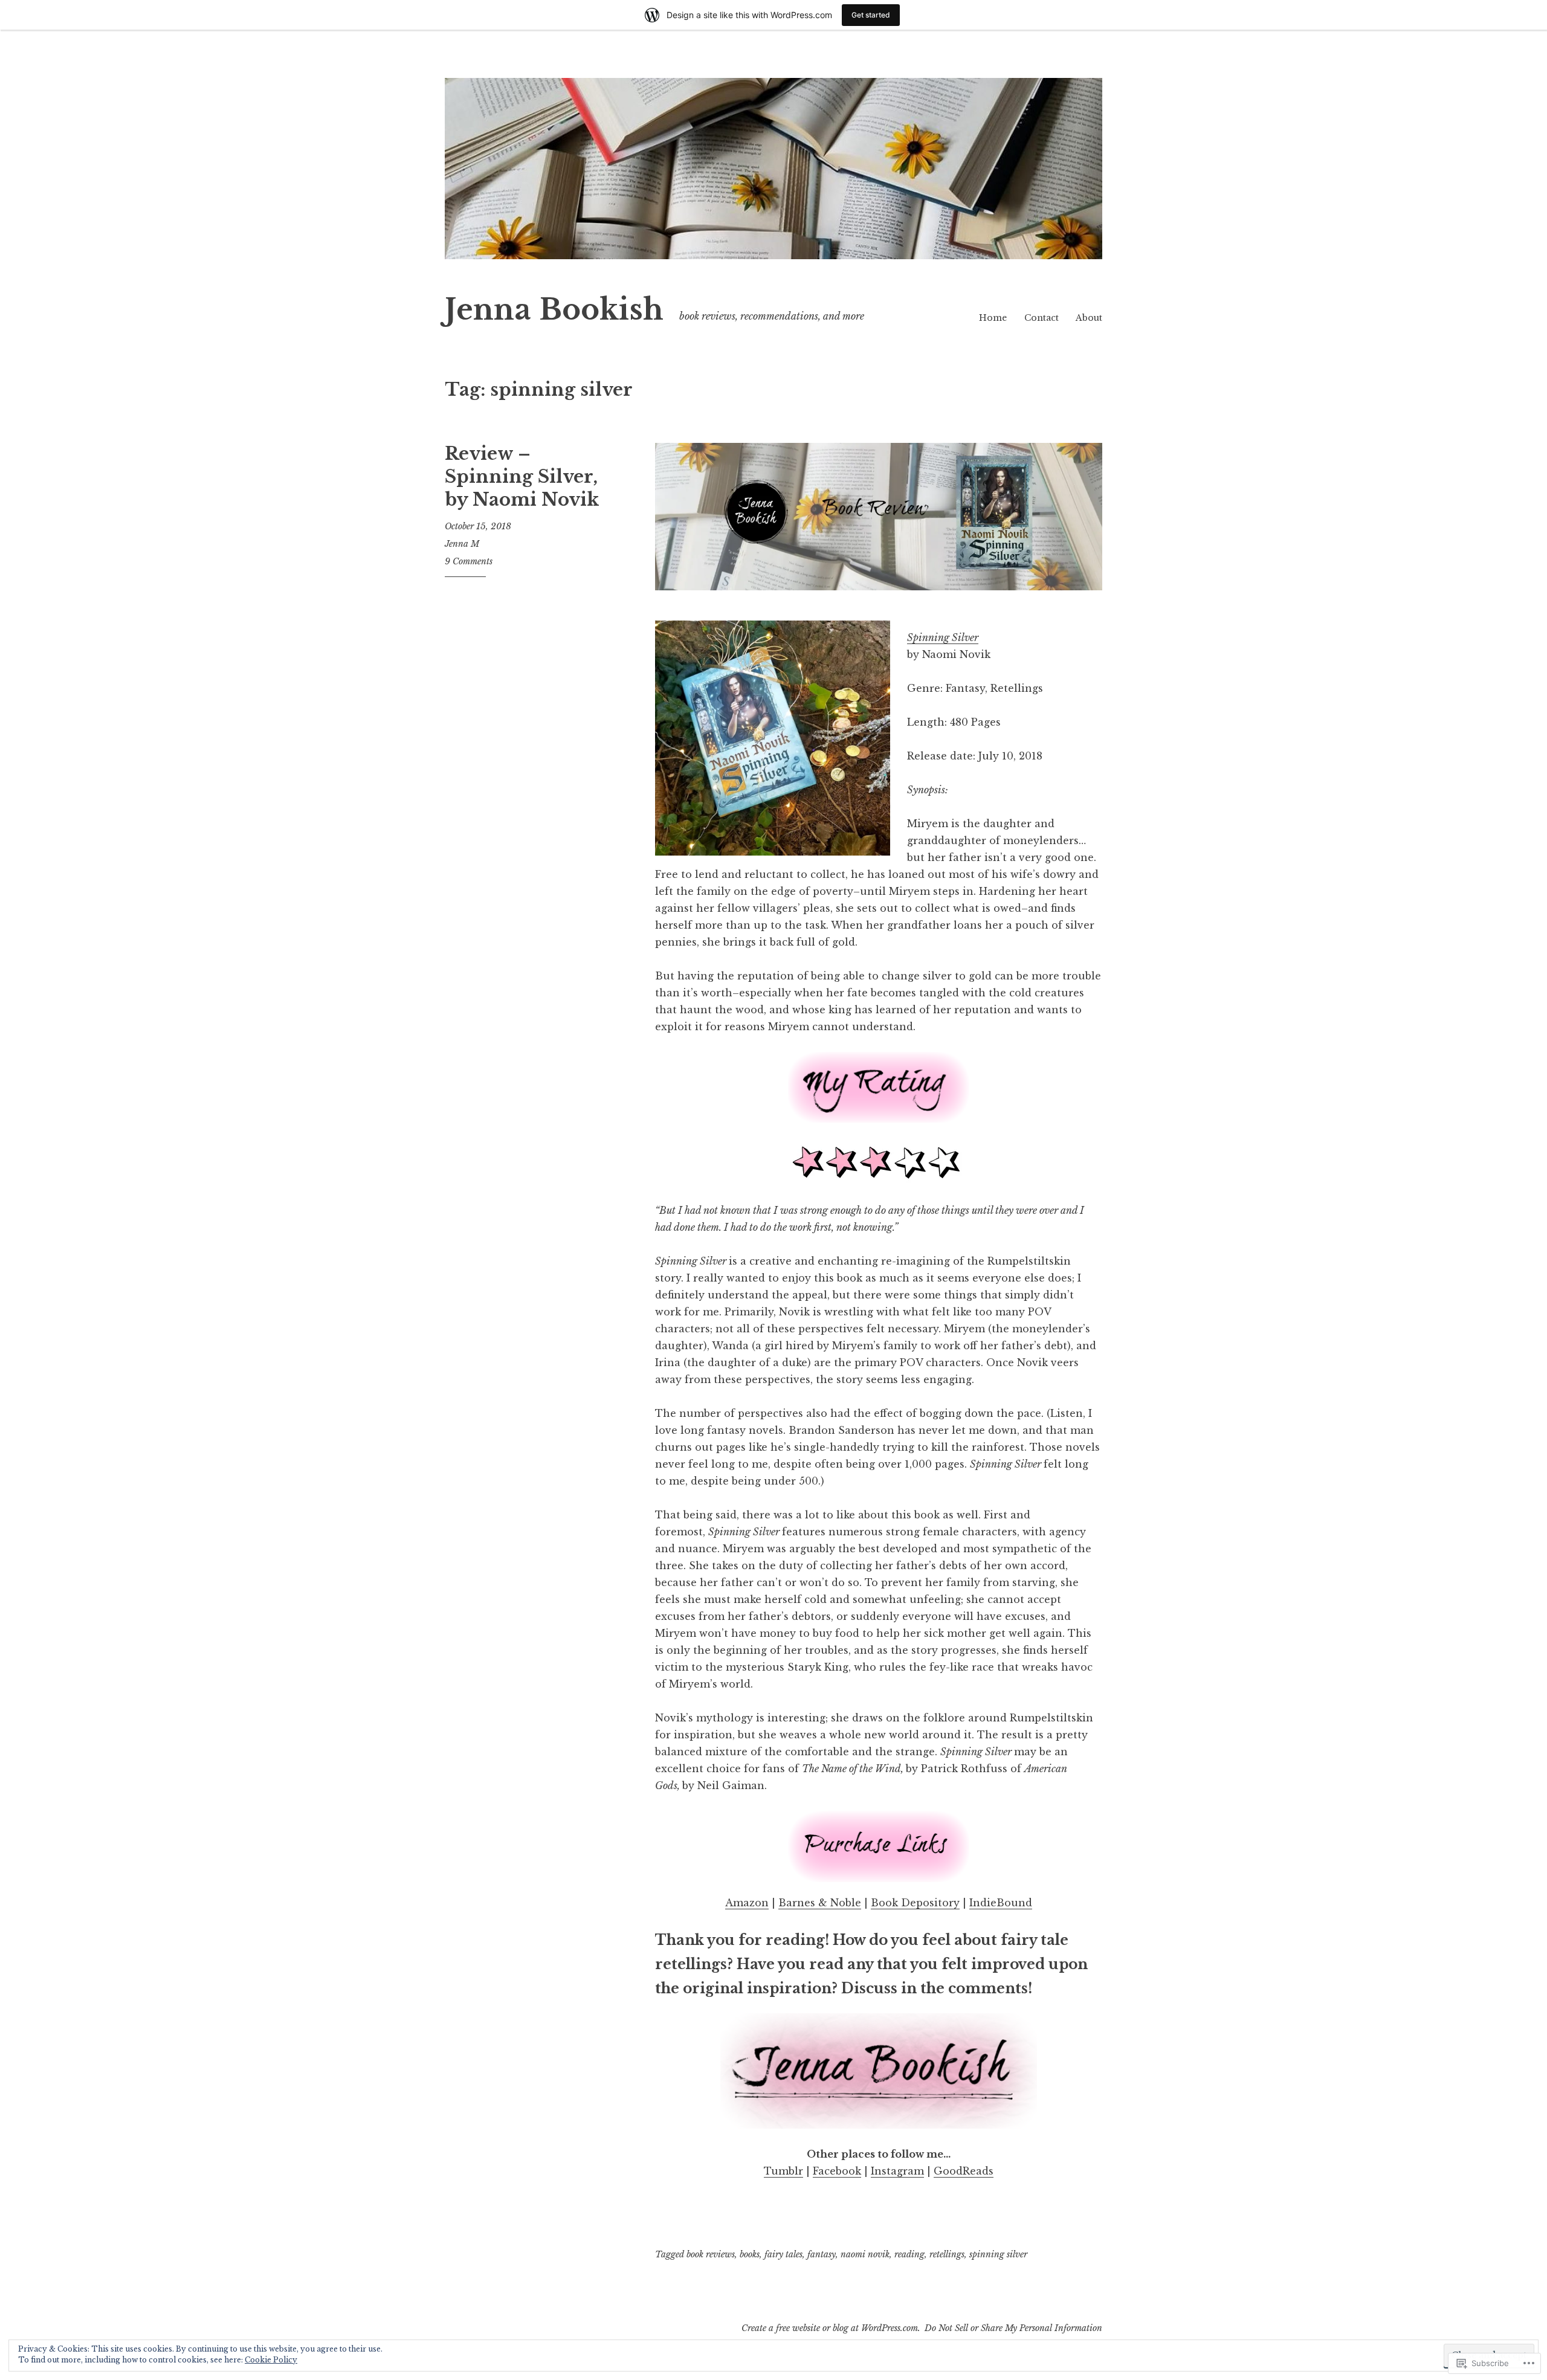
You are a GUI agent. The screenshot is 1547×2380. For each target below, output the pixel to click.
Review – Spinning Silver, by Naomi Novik (522, 476)
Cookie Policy (271, 2360)
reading (909, 2254)
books (750, 2254)
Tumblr (783, 2171)
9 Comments (469, 561)
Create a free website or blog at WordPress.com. (831, 2328)
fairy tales (783, 2254)
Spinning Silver (943, 637)
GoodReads (964, 2171)
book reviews (711, 2254)
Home (993, 318)
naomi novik (865, 2254)
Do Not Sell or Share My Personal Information (1013, 2328)
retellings (947, 2254)
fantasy (822, 2254)
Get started (871, 15)
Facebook (837, 2171)
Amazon (747, 1903)
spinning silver (998, 2254)
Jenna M (462, 544)
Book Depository (915, 1903)
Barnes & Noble (820, 1903)
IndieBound (1001, 1903)
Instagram (897, 2171)
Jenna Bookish (554, 310)
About (1089, 318)
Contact (1042, 318)
